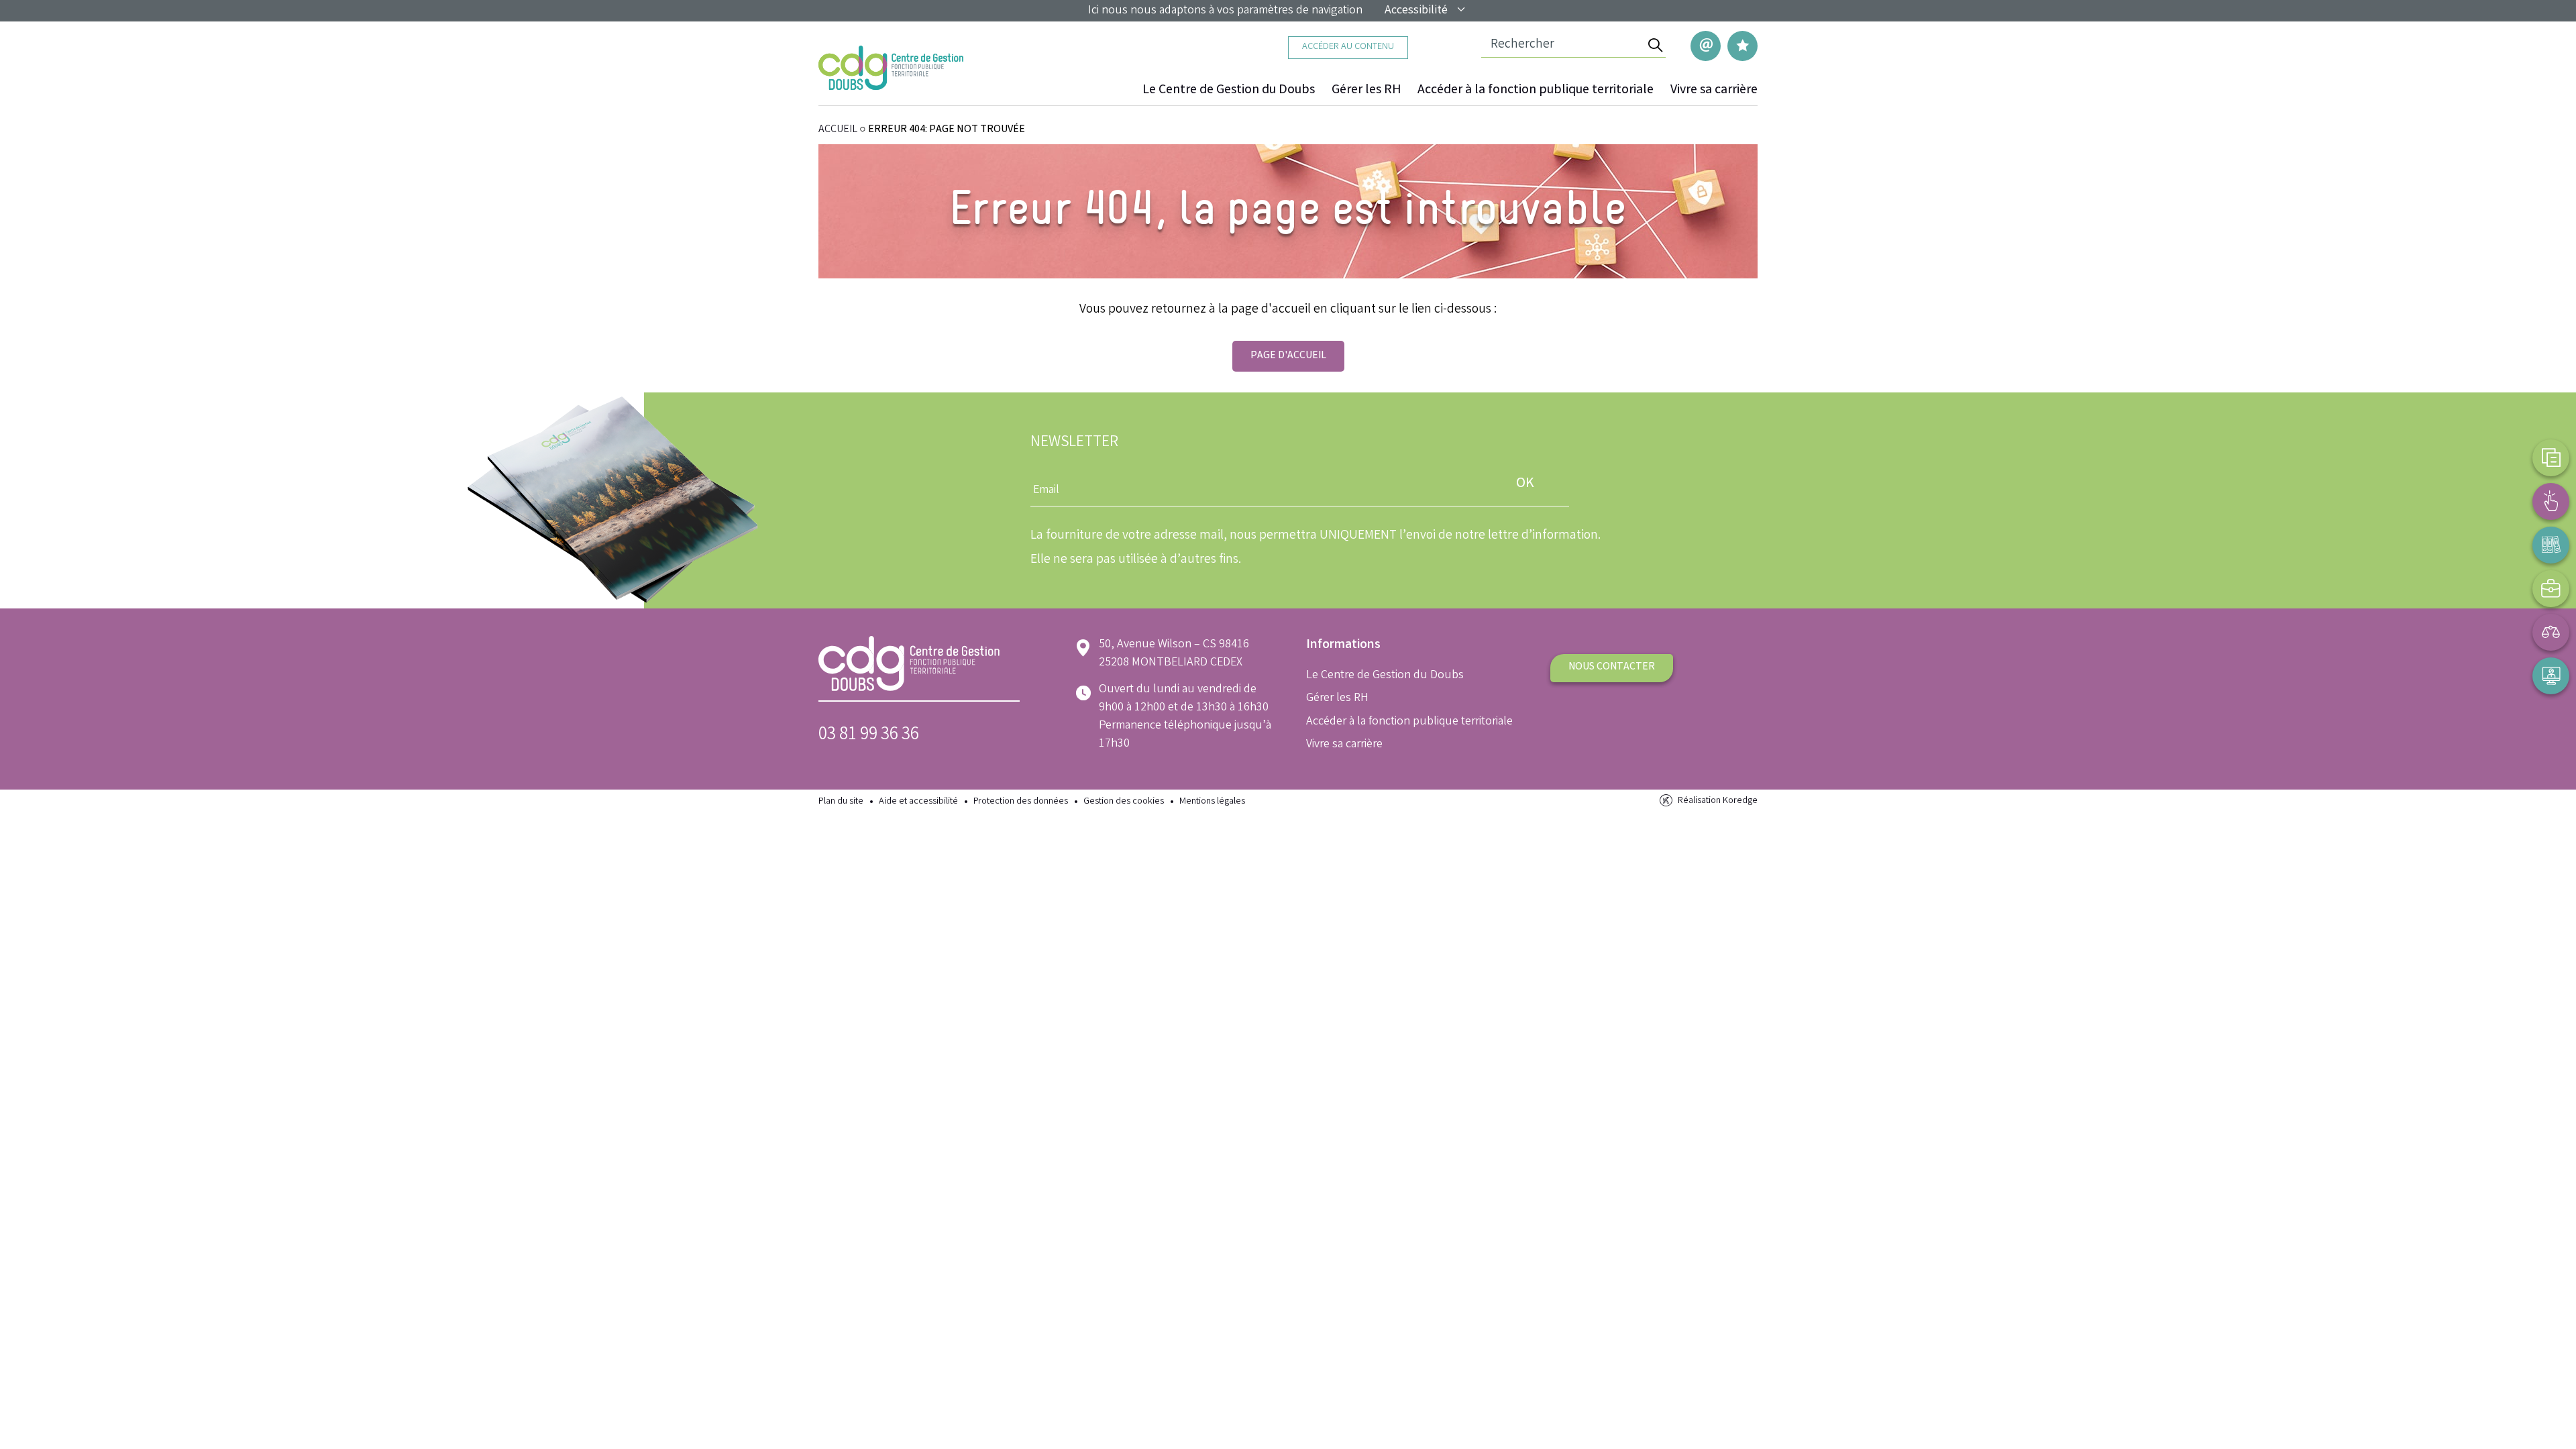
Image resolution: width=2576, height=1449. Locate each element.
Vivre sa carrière (1714, 91)
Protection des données (1021, 802)
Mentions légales (1212, 802)
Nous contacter (1612, 667)
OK (1525, 484)
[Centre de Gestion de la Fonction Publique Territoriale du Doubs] (891, 68)
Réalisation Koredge (1718, 801)
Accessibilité (1416, 11)
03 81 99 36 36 (869, 736)
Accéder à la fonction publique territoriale (1536, 91)
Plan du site (841, 802)
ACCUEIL (838, 130)
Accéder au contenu (1348, 47)
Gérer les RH (1366, 91)
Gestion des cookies (1124, 802)
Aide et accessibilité (918, 802)
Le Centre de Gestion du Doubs (1229, 91)
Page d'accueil (1288, 356)
